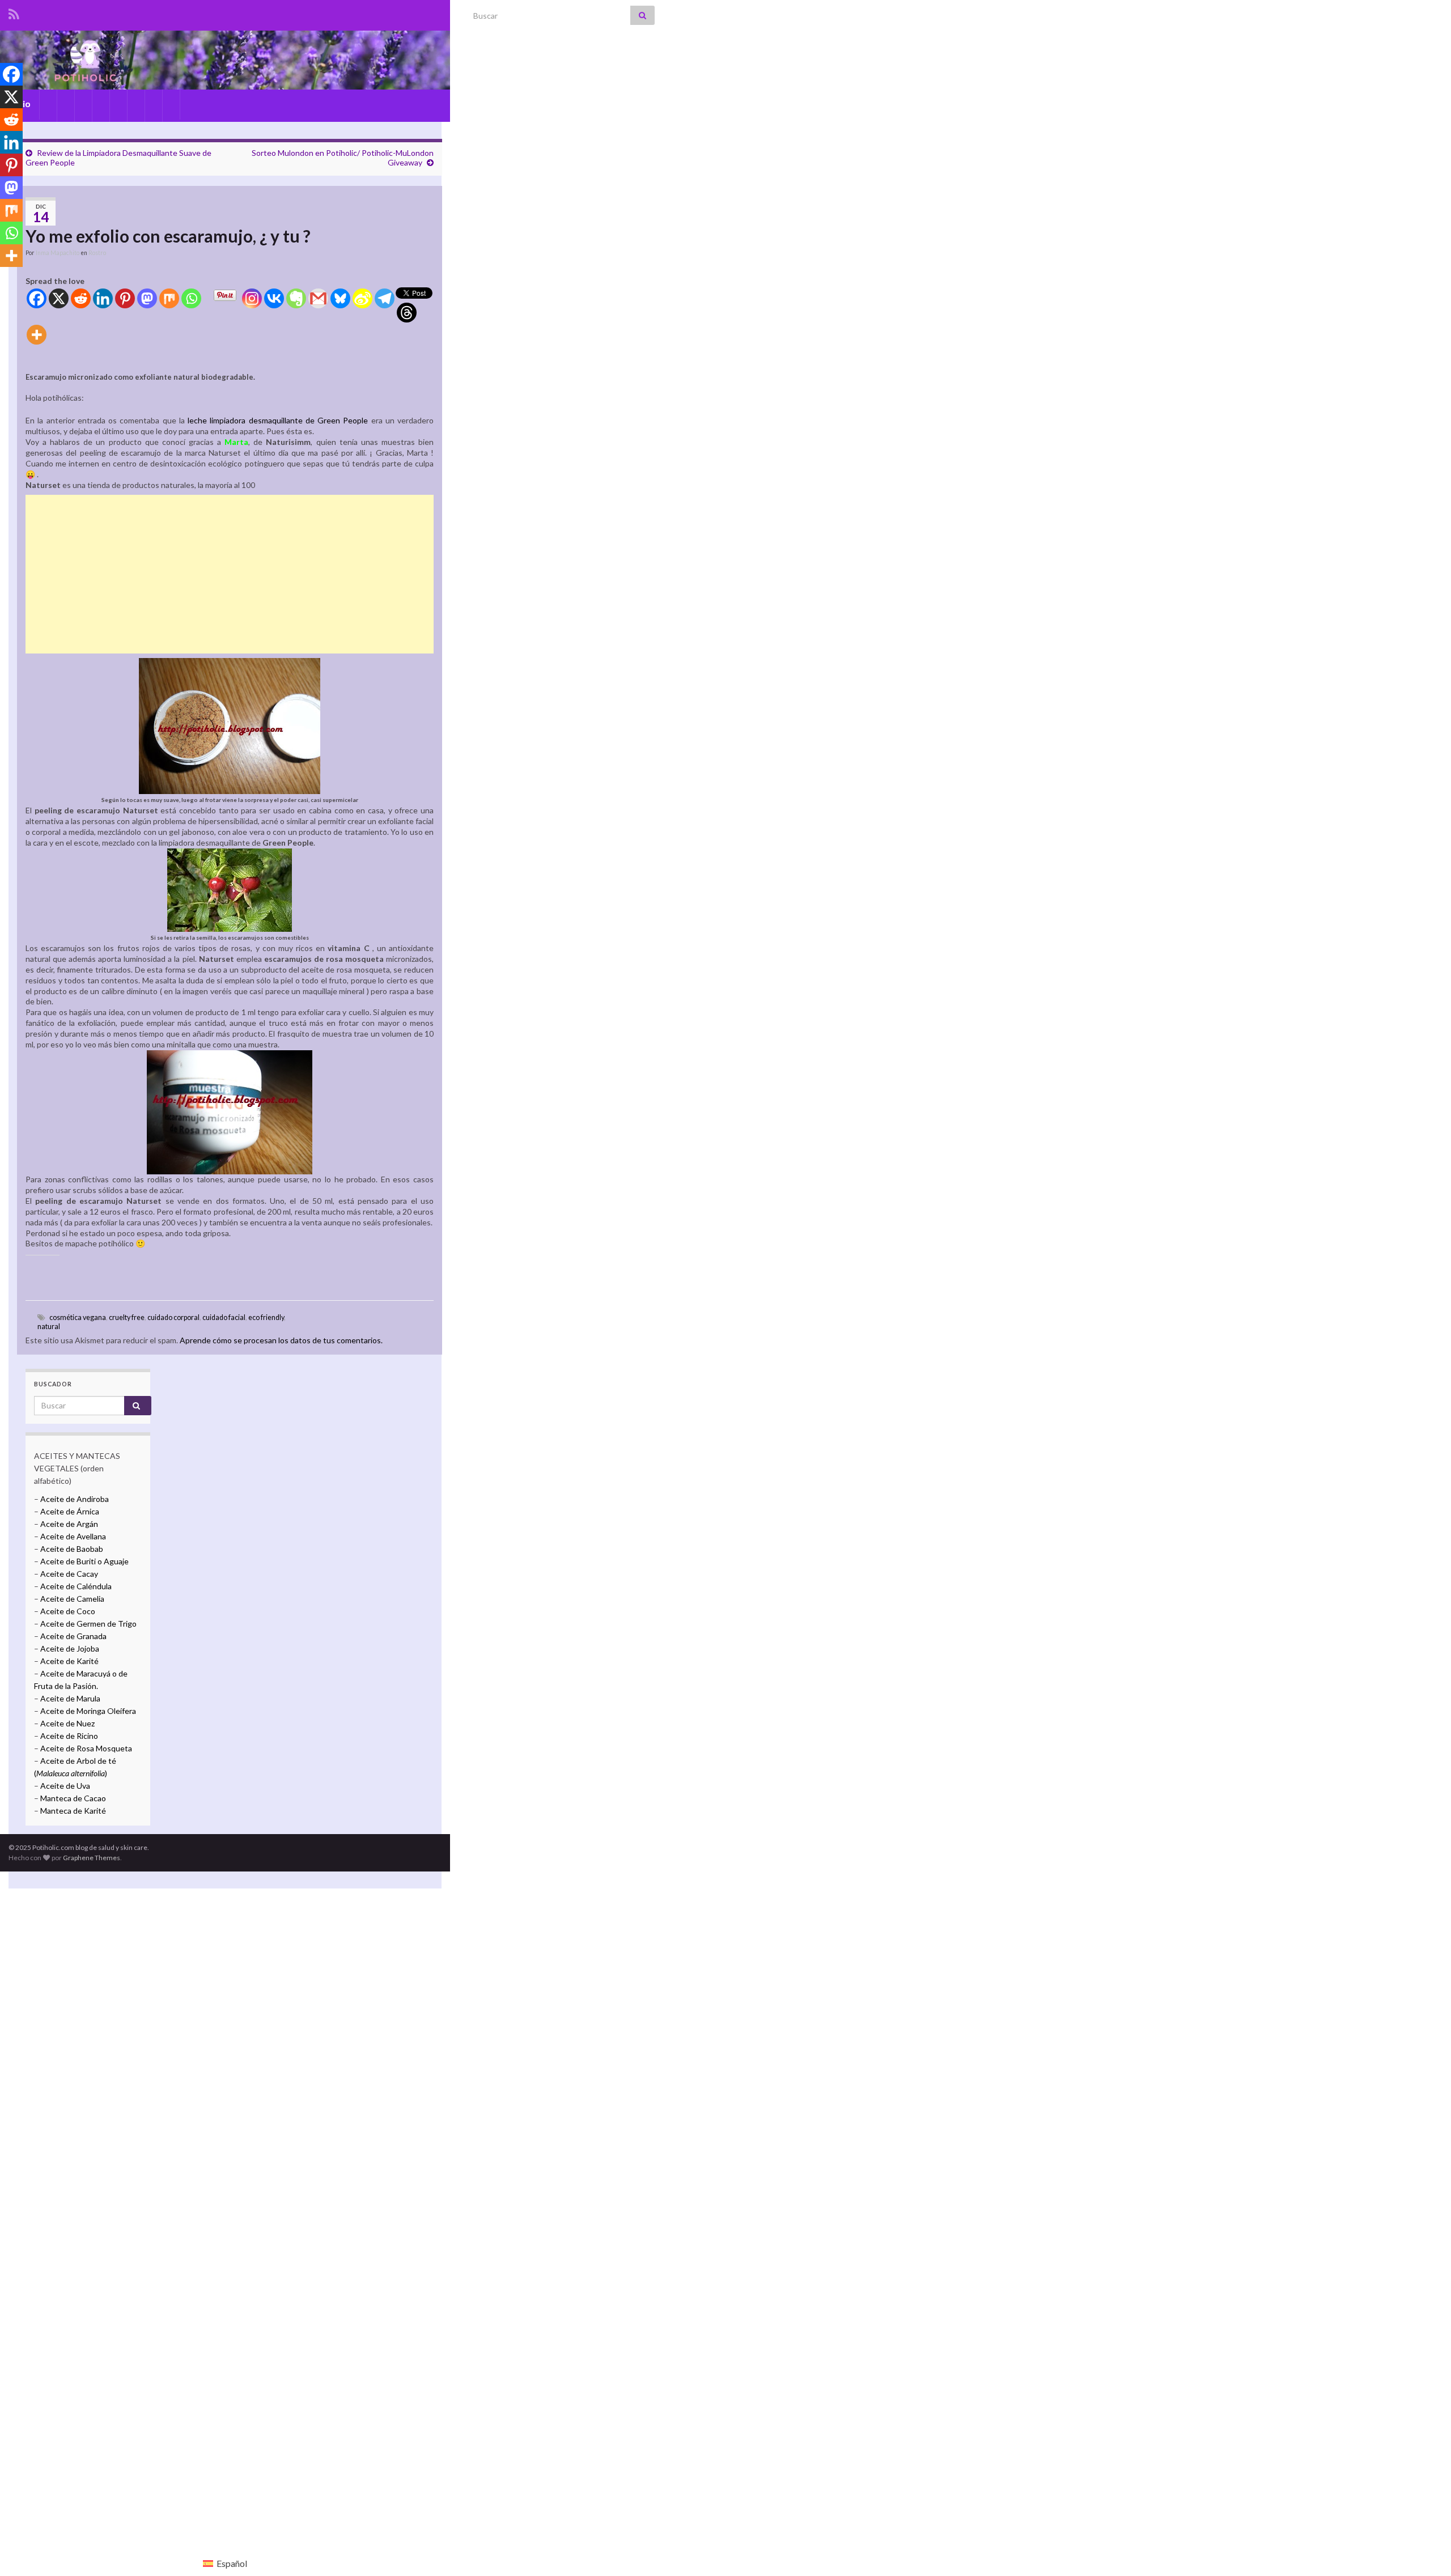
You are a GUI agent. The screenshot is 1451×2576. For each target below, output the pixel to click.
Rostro (97, 253)
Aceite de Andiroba (75, 1499)
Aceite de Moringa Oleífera (88, 1711)
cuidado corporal (173, 1317)
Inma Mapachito (58, 253)
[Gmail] (318, 298)
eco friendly (266, 1317)
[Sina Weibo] (362, 298)
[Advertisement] (230, 574)
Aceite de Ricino (69, 1736)
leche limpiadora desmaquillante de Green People (278, 420)
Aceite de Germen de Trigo (88, 1624)
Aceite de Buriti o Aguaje (84, 1561)
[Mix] (169, 298)
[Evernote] (296, 298)
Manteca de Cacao (73, 1798)
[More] (37, 335)
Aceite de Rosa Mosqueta (86, 1748)
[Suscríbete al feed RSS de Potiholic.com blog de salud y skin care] (14, 12)
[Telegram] (385, 298)
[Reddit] (81, 298)
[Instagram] (252, 298)
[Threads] (407, 313)
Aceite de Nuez (67, 1723)
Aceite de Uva (65, 1786)
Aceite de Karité (69, 1661)
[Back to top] (1425, 2550)
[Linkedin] (103, 298)
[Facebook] (37, 298)
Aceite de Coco (68, 1611)
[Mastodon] (147, 298)
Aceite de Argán (68, 1524)
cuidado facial (224, 1317)
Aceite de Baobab (72, 1549)
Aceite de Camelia (72, 1599)
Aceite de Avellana (73, 1536)
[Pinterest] (125, 298)
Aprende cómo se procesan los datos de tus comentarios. (281, 1340)
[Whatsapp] (191, 298)
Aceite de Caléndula (76, 1586)
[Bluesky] (340, 298)
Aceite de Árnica (70, 1511)
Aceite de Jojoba (70, 1648)
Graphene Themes (92, 1858)
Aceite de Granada (73, 1636)
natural (49, 1327)
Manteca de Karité (73, 1811)
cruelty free (127, 1317)
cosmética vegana (78, 1317)
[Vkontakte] (274, 298)
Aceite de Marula (70, 1698)
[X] (59, 298)
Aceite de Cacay (69, 1574)
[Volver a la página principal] (225, 60)
